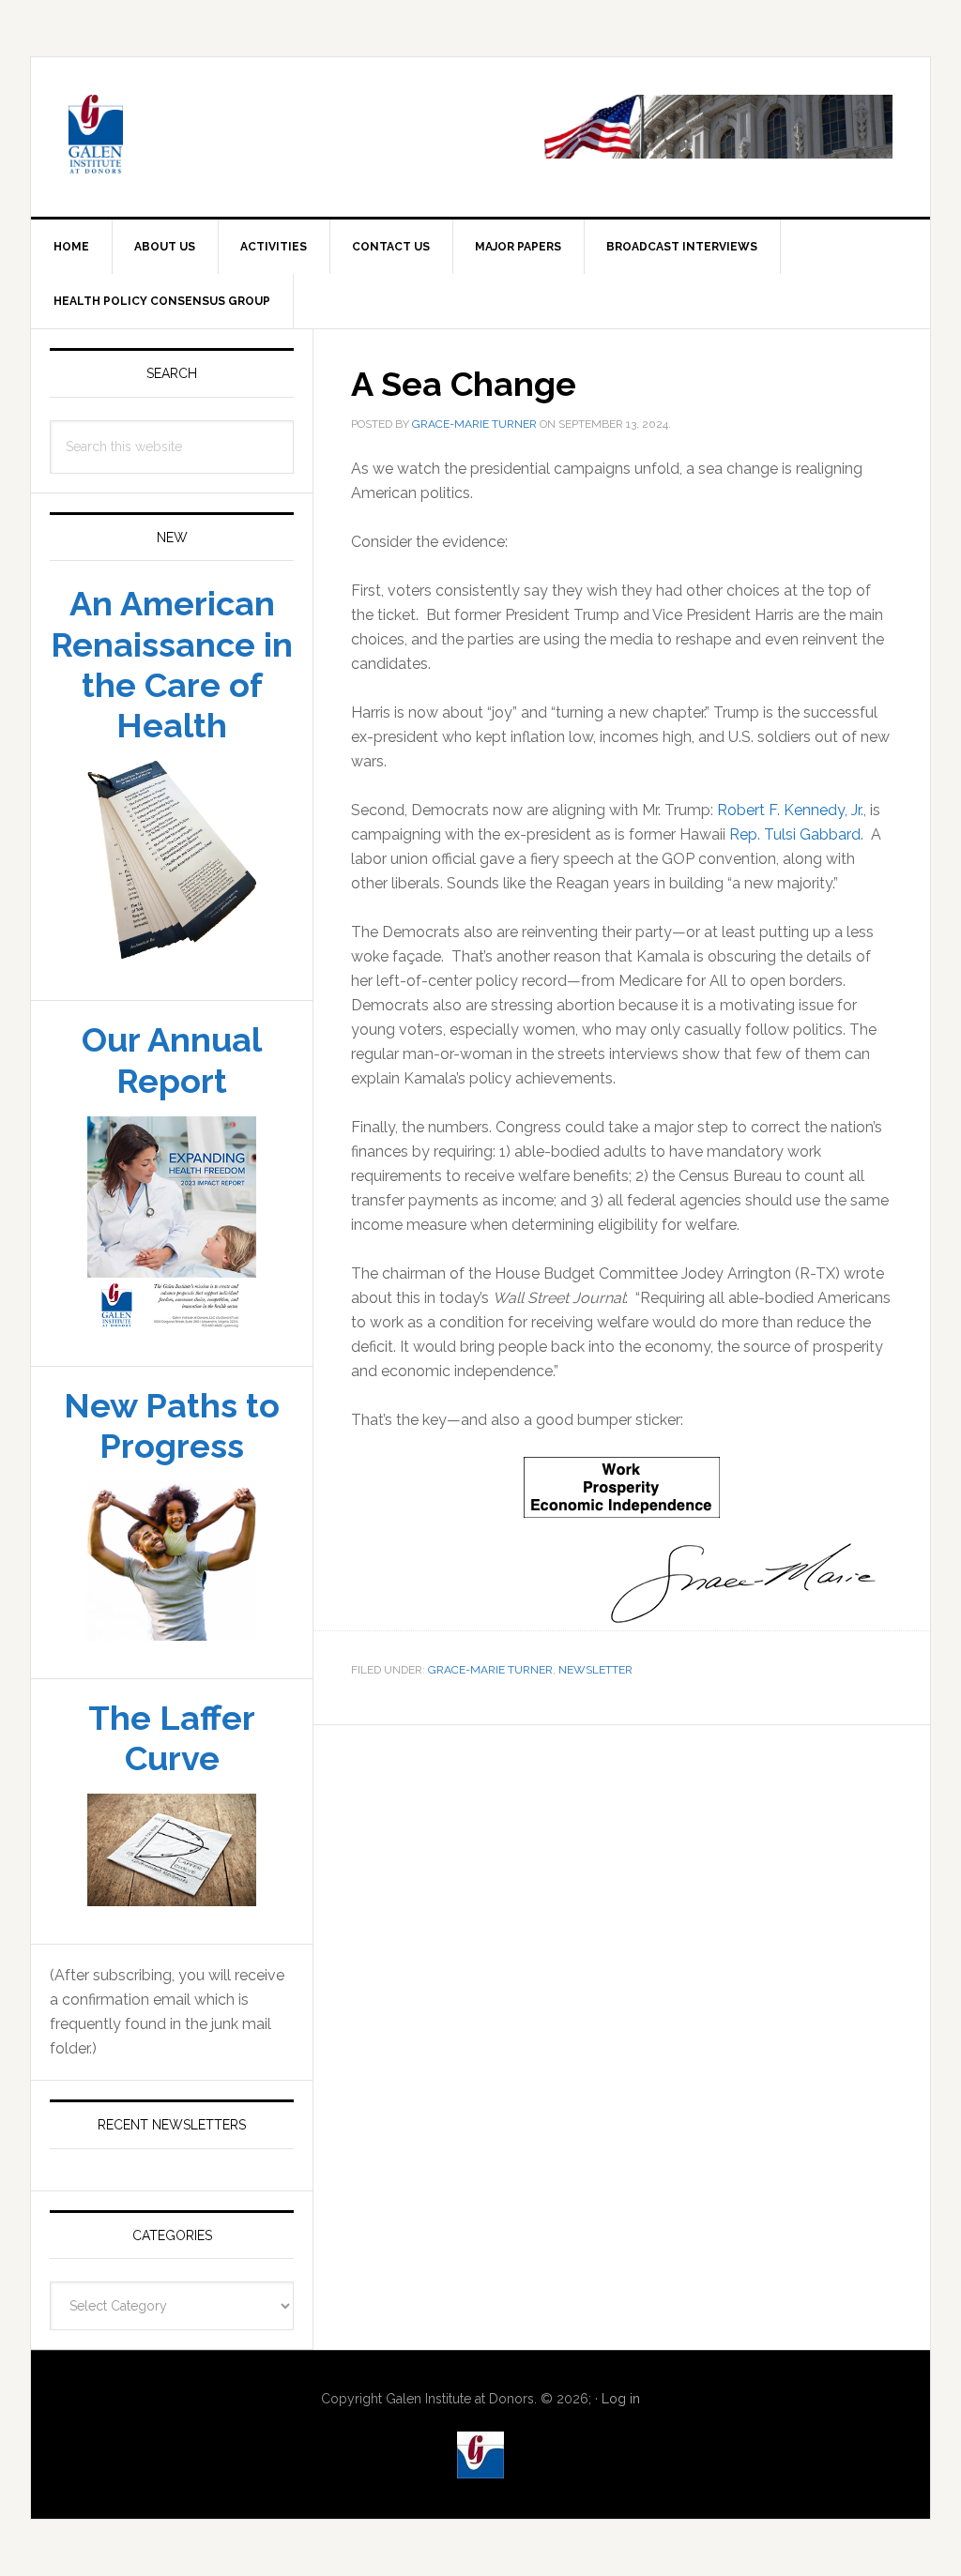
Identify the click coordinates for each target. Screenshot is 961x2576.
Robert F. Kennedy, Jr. (790, 810)
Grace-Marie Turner (490, 1670)
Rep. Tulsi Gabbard (795, 834)
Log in (621, 2399)
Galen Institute (191, 137)
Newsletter (595, 1670)
